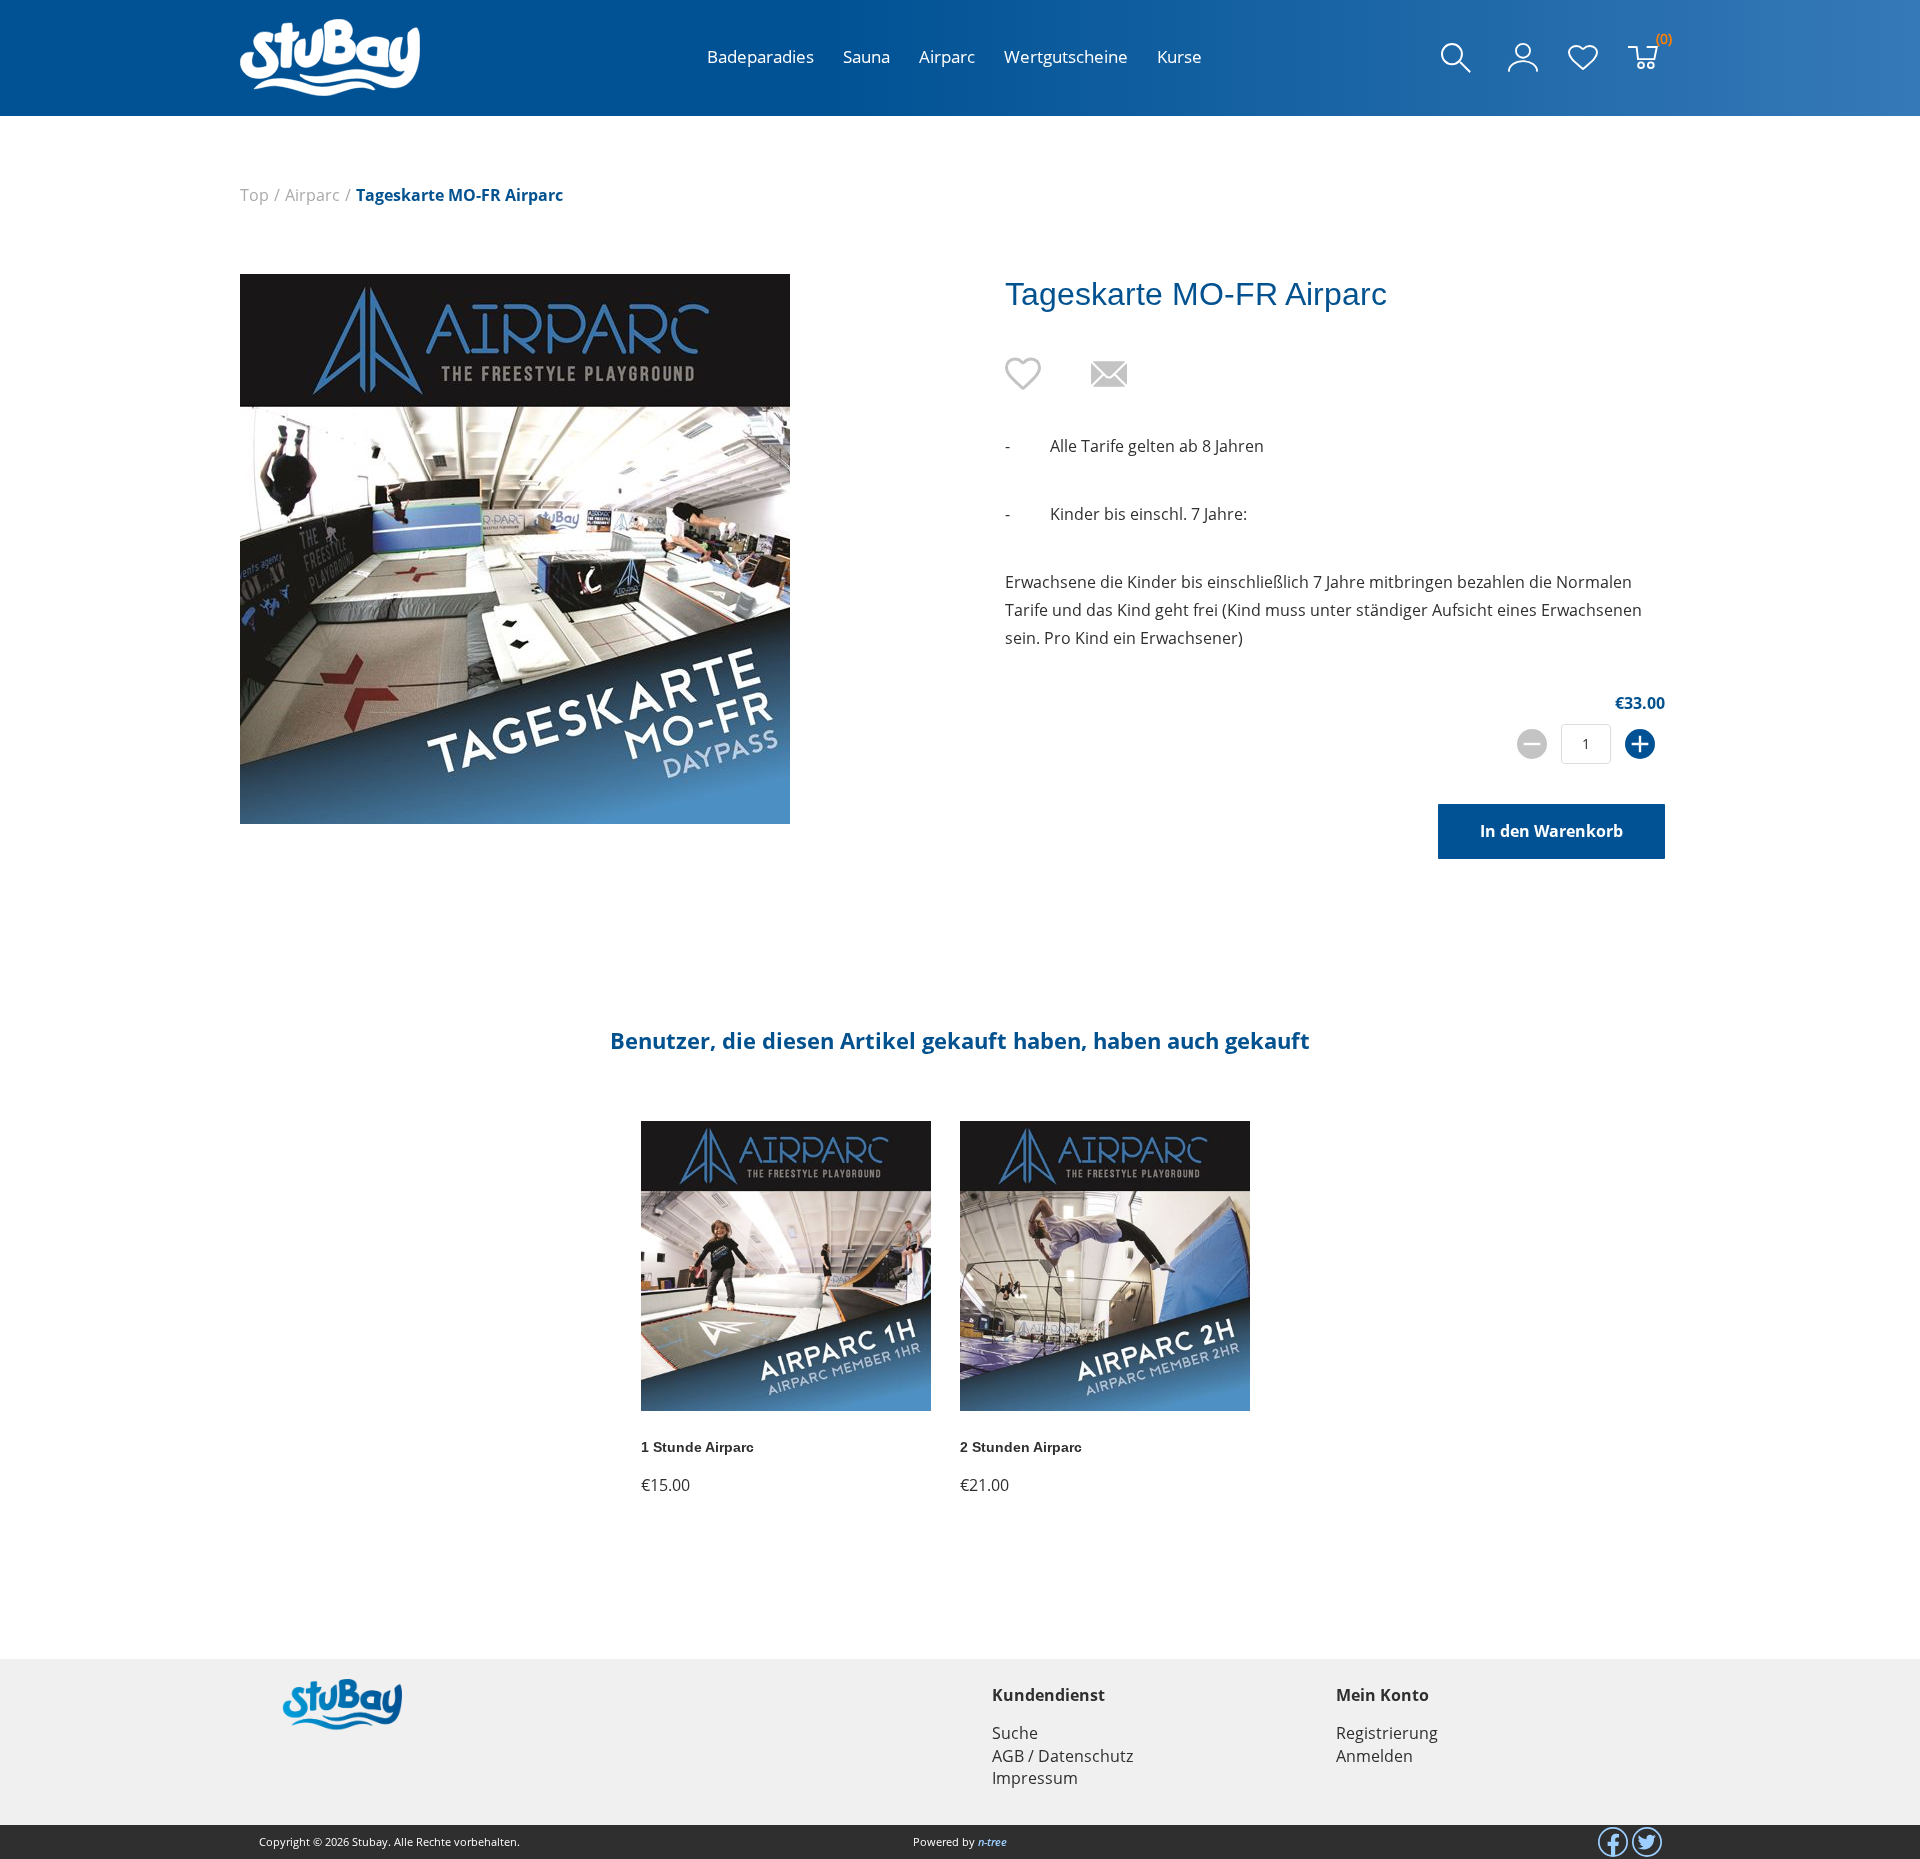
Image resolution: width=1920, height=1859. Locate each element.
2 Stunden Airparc (1021, 1447)
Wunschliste (1583, 58)
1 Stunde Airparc (697, 1447)
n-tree (992, 1841)
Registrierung (1387, 1733)
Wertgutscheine (1066, 56)
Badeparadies (760, 56)
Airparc (947, 56)
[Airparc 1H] (786, 1405)
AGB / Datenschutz (1062, 1756)
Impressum (1035, 1778)
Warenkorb (1659, 43)
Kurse (1179, 56)
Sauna (866, 56)
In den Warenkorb (1551, 831)
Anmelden (1374, 1756)
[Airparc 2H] (1105, 1405)
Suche (1015, 1733)
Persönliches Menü (1523, 58)
